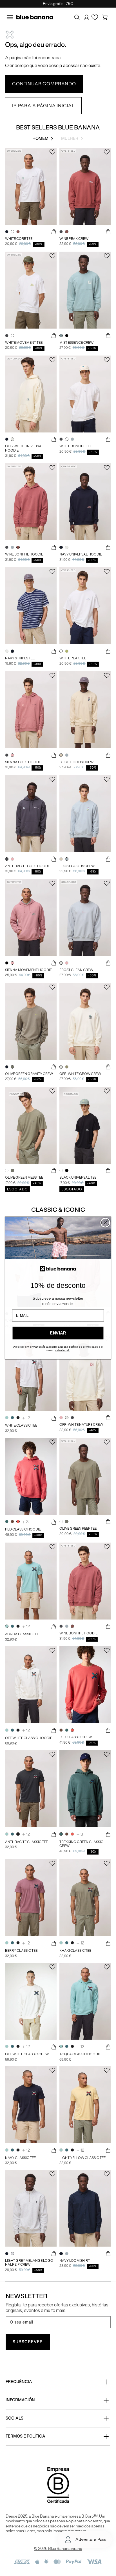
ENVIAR (58, 1333)
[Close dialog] (105, 1223)
